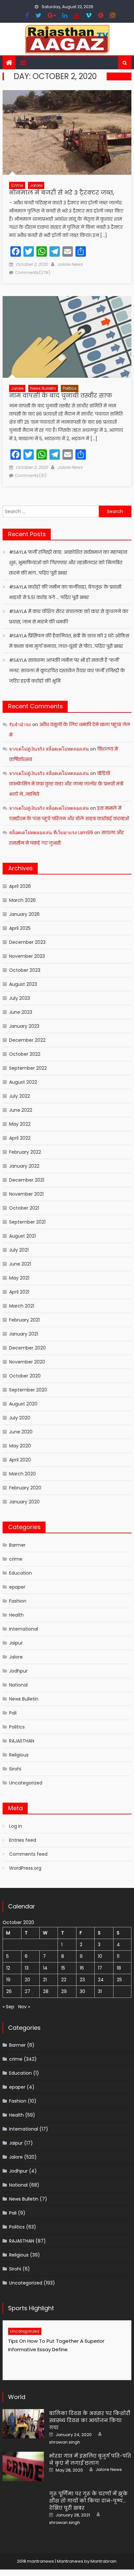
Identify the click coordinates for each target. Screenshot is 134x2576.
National (18, 1685)
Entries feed (23, 1840)
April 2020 (20, 1460)
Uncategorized (26, 1783)
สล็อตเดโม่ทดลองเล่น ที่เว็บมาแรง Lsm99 (51, 833)
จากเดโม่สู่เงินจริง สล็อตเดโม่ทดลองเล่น (49, 749)
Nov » (24, 2007)
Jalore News (70, 264)
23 (82, 1980)
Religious (19, 1755)
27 (27, 1991)
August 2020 (23, 1404)
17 (100, 1968)
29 (64, 1991)
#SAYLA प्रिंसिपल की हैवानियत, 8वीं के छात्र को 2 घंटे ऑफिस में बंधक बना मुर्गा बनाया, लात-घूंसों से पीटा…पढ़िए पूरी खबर (69, 641)
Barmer (17, 1545)
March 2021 (22, 1306)
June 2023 (21, 1012)
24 (101, 1980)
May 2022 (20, 1124)
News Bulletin (43, 388)
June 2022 (21, 1110)
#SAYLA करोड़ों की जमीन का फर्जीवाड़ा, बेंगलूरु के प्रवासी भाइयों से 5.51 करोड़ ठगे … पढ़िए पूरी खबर (65, 592)
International (24, 1629)
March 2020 (22, 1474)
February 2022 (25, 1152)
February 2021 (24, 1320)
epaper (17, 1587)
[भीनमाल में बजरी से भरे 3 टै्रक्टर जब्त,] (67, 132)
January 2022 (24, 1166)
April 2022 (20, 1138)
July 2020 (20, 1418)
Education (20, 1573)
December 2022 (27, 1040)
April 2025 (20, 928)
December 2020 (27, 1348)
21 (45, 1980)
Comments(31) (31, 475)
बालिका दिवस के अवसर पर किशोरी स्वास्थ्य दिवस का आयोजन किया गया (90, 2420)
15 (63, 1968)
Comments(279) (33, 272)
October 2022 (25, 1054)
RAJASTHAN (22, 1741)
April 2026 (20, 886)
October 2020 (25, 1376)
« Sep (8, 2007)
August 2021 (22, 1236)
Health (16, 1615)
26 (9, 1991)
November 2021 (26, 1194)
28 (46, 1991)
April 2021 (19, 1292)
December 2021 (27, 1180)
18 (119, 1968)
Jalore (36, 185)
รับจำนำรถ (20, 725)
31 (100, 1991)
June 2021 (20, 1264)
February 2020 (25, 1488)
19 (8, 1980)
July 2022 (20, 1096)
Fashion (18, 1601)
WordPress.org (25, 1868)
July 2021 (19, 1250)
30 (82, 1991)
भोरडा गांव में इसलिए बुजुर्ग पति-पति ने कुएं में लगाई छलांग (90, 2459)
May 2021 (19, 1278)
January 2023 (24, 1026)
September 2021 (27, 1222)
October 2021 (24, 1208)
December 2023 (27, 942)
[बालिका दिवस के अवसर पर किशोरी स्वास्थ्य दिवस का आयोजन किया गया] (23, 2424)
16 (82, 1968)
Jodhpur (18, 1671)
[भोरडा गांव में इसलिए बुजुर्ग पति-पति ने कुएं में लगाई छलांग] (23, 2466)
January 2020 (24, 1502)
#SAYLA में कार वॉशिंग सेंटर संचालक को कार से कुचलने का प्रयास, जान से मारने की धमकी (69, 617)
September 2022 (28, 1068)
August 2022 (23, 1082)
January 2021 (24, 1334)
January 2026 (24, 914)
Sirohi (15, 1769)
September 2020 (28, 1390)
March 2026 (22, 900)
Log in (16, 1826)
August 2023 (23, 984)
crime (17, 185)
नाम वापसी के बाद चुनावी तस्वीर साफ (61, 395)
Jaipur (16, 1643)
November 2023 (27, 956)
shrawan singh (65, 2442)
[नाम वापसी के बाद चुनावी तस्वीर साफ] (67, 337)
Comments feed (28, 1854)
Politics (70, 388)
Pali (13, 1713)
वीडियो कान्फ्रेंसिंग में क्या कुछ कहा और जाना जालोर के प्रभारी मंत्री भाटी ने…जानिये (66, 784)
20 (27, 1980)
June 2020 (21, 1432)
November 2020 (27, 1362)
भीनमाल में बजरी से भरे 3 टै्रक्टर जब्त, (62, 192)
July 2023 (20, 998)
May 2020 (20, 1446)
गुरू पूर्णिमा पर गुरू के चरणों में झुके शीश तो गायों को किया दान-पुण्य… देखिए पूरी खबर (88, 2501)
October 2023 (25, 970)
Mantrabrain (103, 2561)
